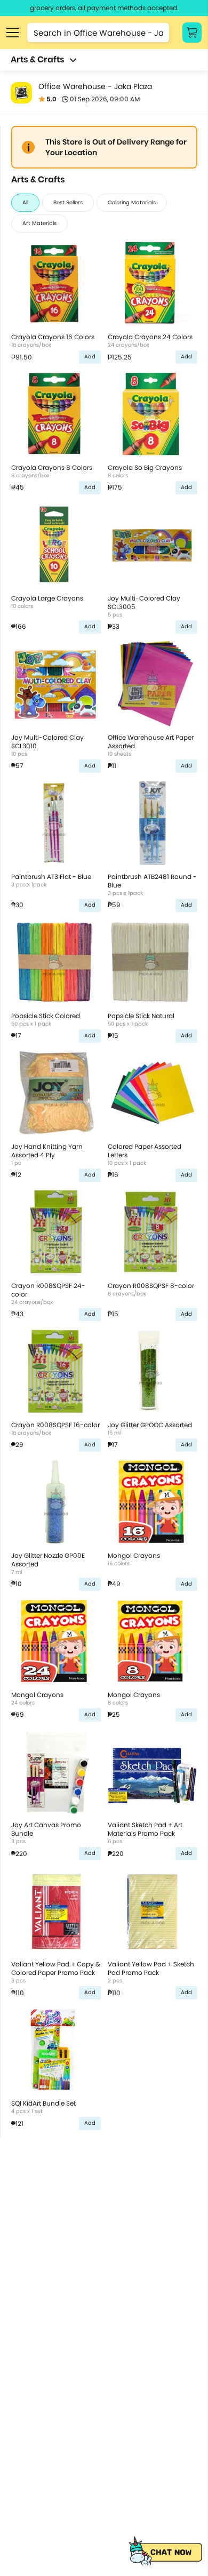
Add (90, 357)
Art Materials (39, 223)
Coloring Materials (132, 202)
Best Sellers (68, 202)
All (25, 202)
